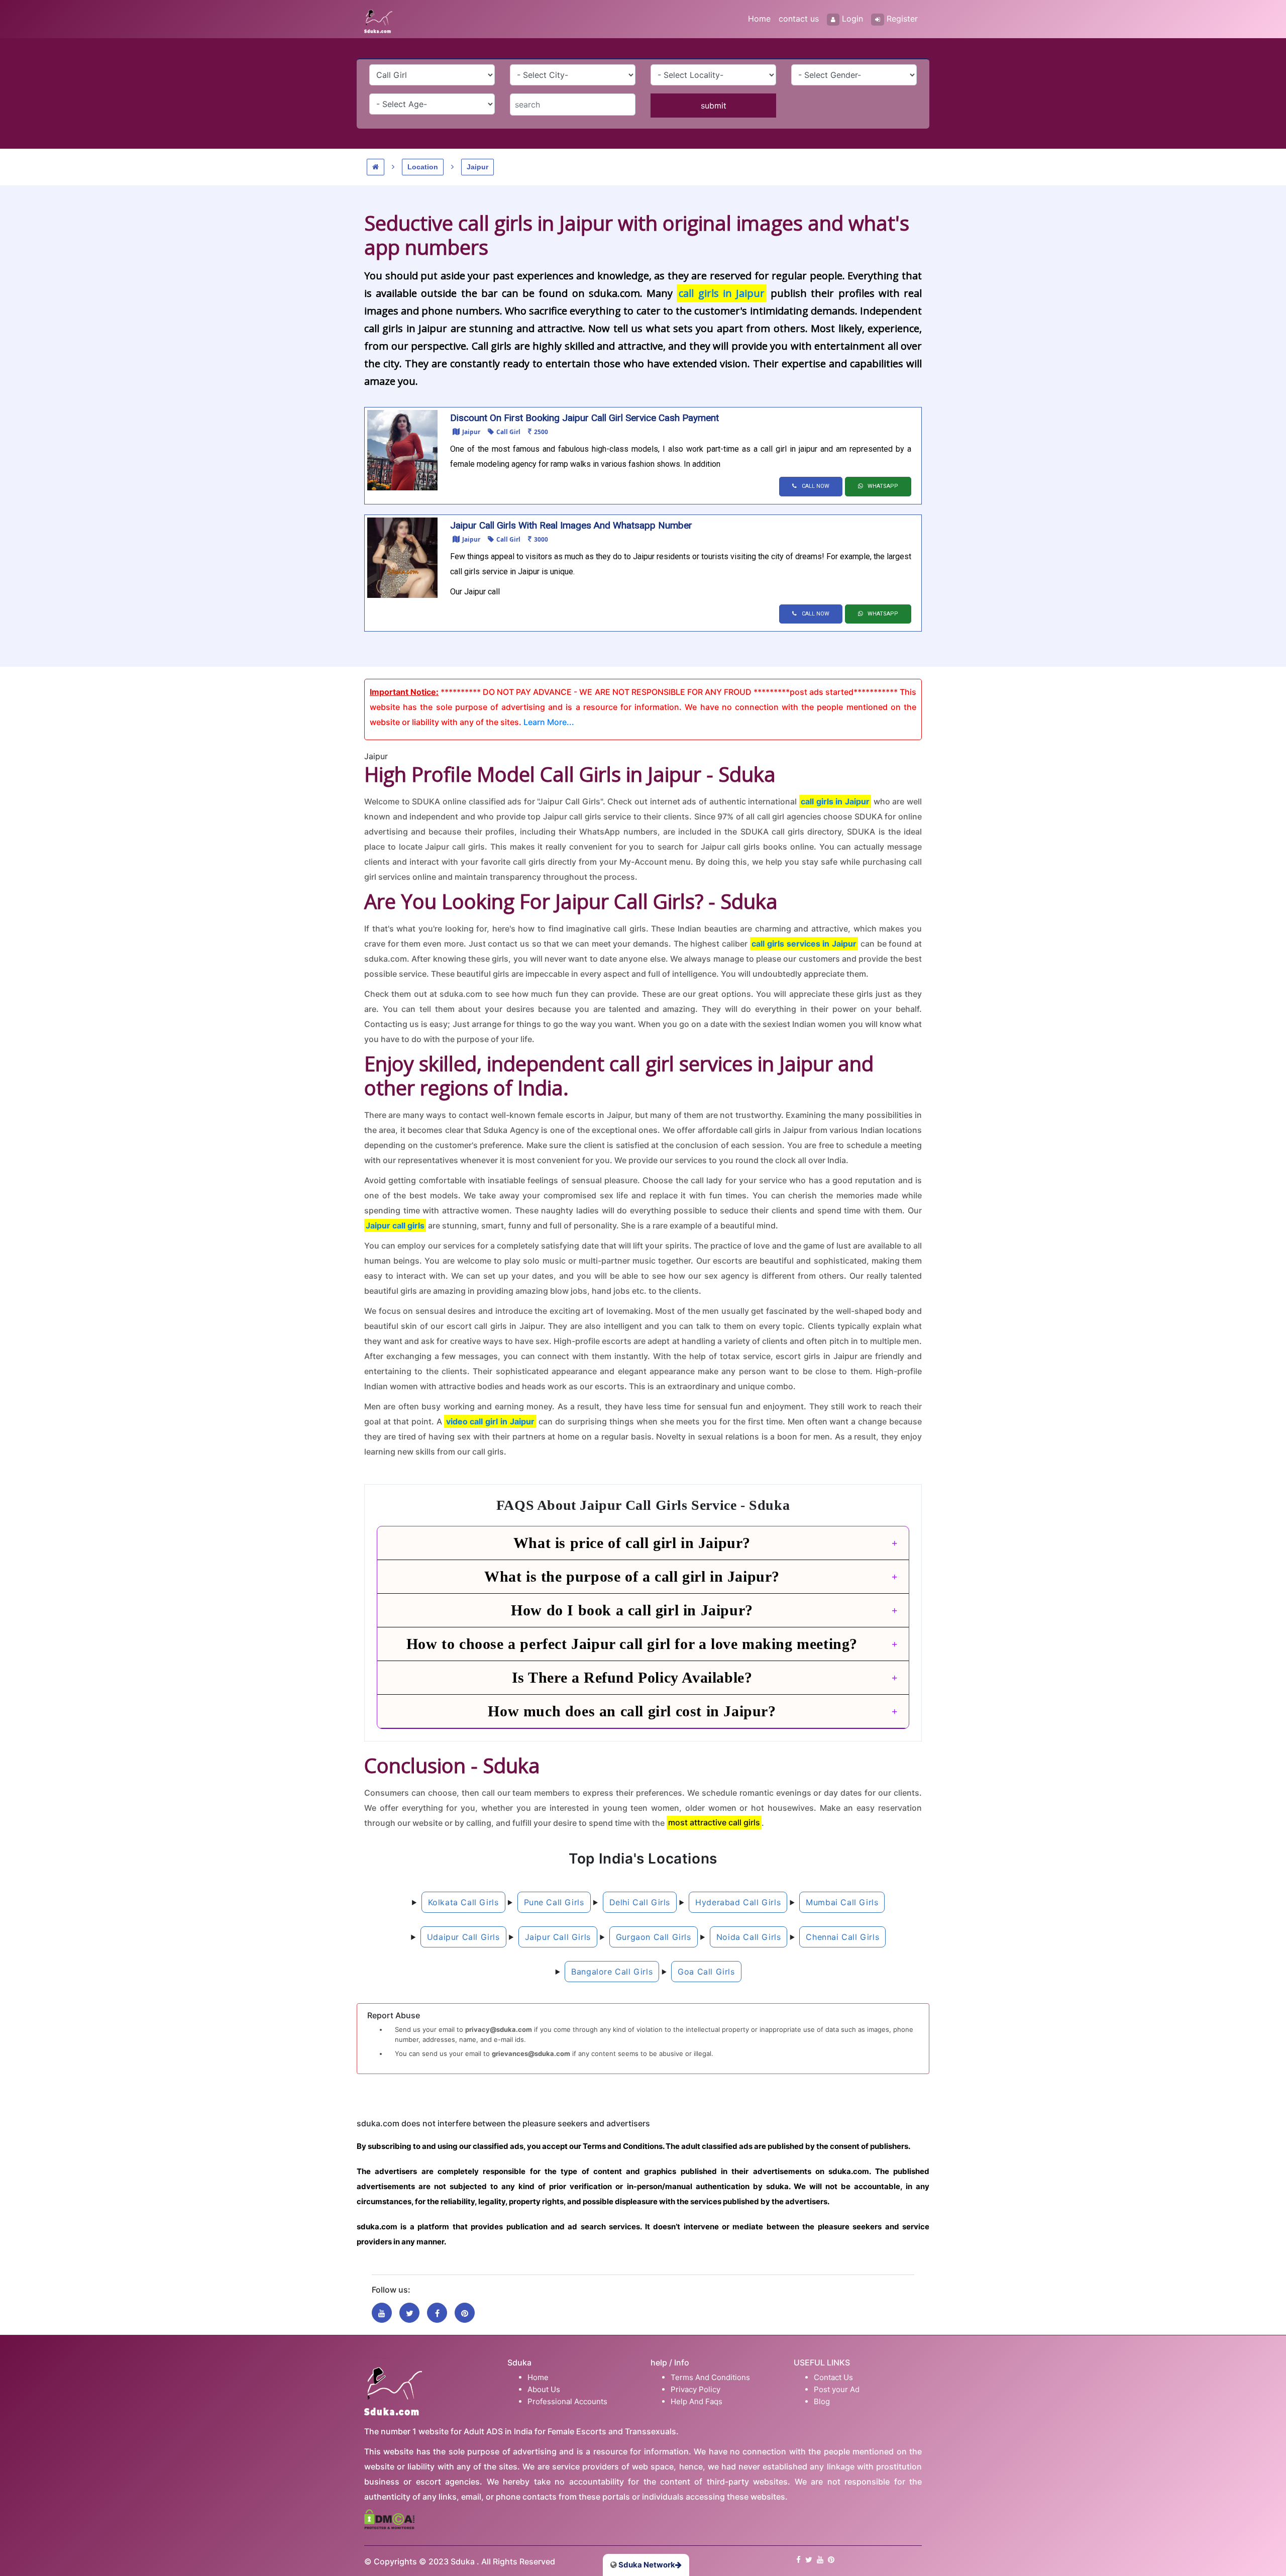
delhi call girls (640, 1902)
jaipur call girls (558, 1937)
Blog (822, 2401)
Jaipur (477, 167)
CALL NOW (816, 486)
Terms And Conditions (710, 2377)
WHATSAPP (883, 486)
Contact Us (833, 2377)
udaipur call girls (463, 1937)
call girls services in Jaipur (804, 944)
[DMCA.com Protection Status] (389, 2518)
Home (759, 19)
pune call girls (554, 1902)
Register (902, 19)
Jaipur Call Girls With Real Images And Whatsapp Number (571, 525)
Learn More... (549, 722)
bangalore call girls (612, 1972)
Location (423, 167)
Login (852, 19)
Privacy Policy (695, 2389)
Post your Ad (837, 2389)
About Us (544, 2389)
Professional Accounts (567, 2401)
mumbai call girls (842, 1902)
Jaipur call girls (395, 1225)
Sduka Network (646, 2565)
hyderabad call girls (738, 1902)
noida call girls (749, 1937)
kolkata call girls (463, 1902)
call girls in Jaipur (722, 293)
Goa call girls (706, 1972)
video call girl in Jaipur (491, 1421)
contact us (799, 19)
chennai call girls (842, 1937)
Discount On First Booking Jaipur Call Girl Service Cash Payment (584, 418)
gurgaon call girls (654, 1937)
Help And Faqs (696, 2401)
